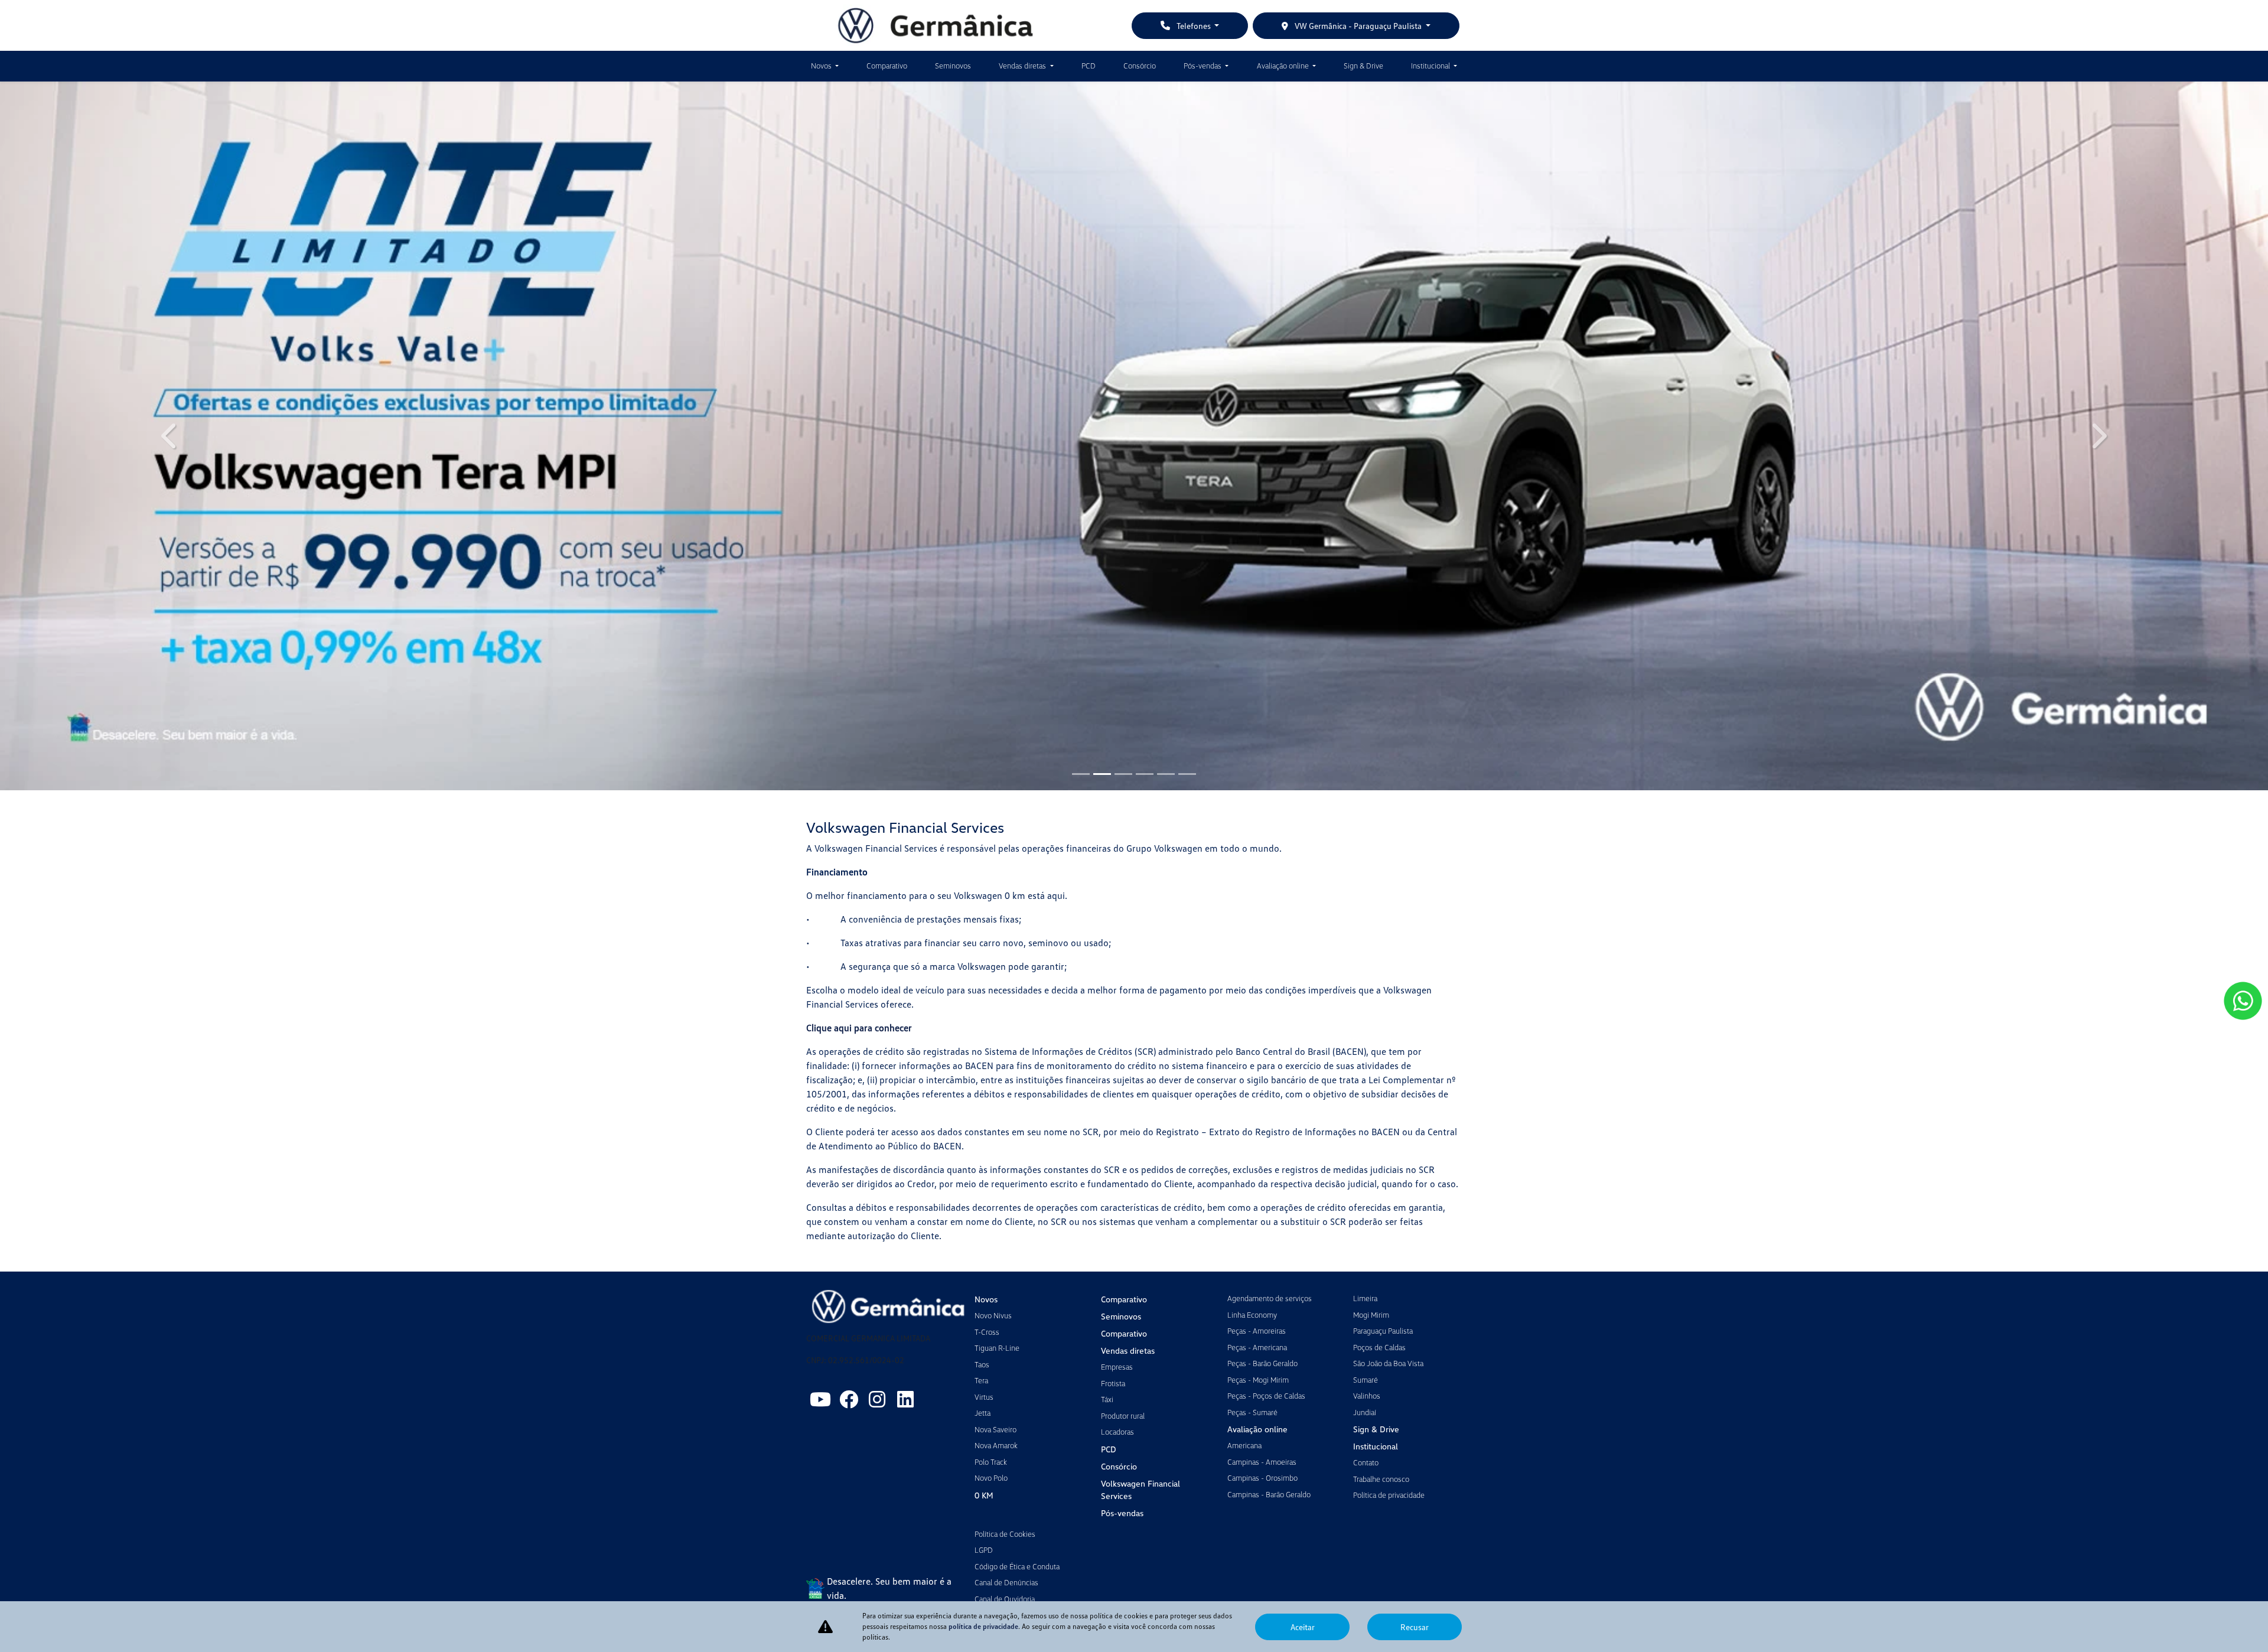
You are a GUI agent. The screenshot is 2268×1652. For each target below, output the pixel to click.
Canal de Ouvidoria (1005, 1599)
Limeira (1365, 1298)
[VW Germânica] (936, 25)
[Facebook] (849, 1399)
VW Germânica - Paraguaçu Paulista (1358, 26)
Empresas (1117, 1367)
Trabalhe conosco (1381, 1479)
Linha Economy (1252, 1315)
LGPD (984, 1550)
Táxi (1107, 1399)
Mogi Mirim (1371, 1315)
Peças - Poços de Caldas (1266, 1396)
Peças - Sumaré (1252, 1412)
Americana (1244, 1445)
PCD (1089, 66)
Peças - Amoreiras (1257, 1331)
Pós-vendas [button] (1203, 66)
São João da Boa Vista (1388, 1363)
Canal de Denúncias (1006, 1582)
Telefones (1194, 26)
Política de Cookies (1005, 1534)
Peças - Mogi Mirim (1258, 1380)
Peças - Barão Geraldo (1262, 1363)
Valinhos (1367, 1396)
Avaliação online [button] (1284, 66)
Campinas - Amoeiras (1262, 1462)
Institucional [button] (1431, 66)
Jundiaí (1365, 1412)
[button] (170, 436)
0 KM (984, 1495)
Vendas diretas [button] (1023, 66)
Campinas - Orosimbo (1262, 1478)
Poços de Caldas (1379, 1347)
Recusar (1415, 1627)
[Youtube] (820, 1399)
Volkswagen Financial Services (1140, 1490)
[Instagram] (877, 1399)
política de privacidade (983, 1626)
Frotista (1113, 1383)
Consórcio (1140, 66)
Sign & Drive (1363, 66)
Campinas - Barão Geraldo (1269, 1494)
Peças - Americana (1257, 1347)
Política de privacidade (1389, 1495)
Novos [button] (822, 66)
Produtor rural (1123, 1416)
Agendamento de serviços (1270, 1298)
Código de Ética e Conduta (1017, 1566)
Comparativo (887, 66)
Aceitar (1303, 1627)
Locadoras (1117, 1432)
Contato (1366, 1462)
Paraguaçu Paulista (1383, 1331)
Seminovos (953, 66)
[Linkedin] (905, 1399)
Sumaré (1366, 1380)
